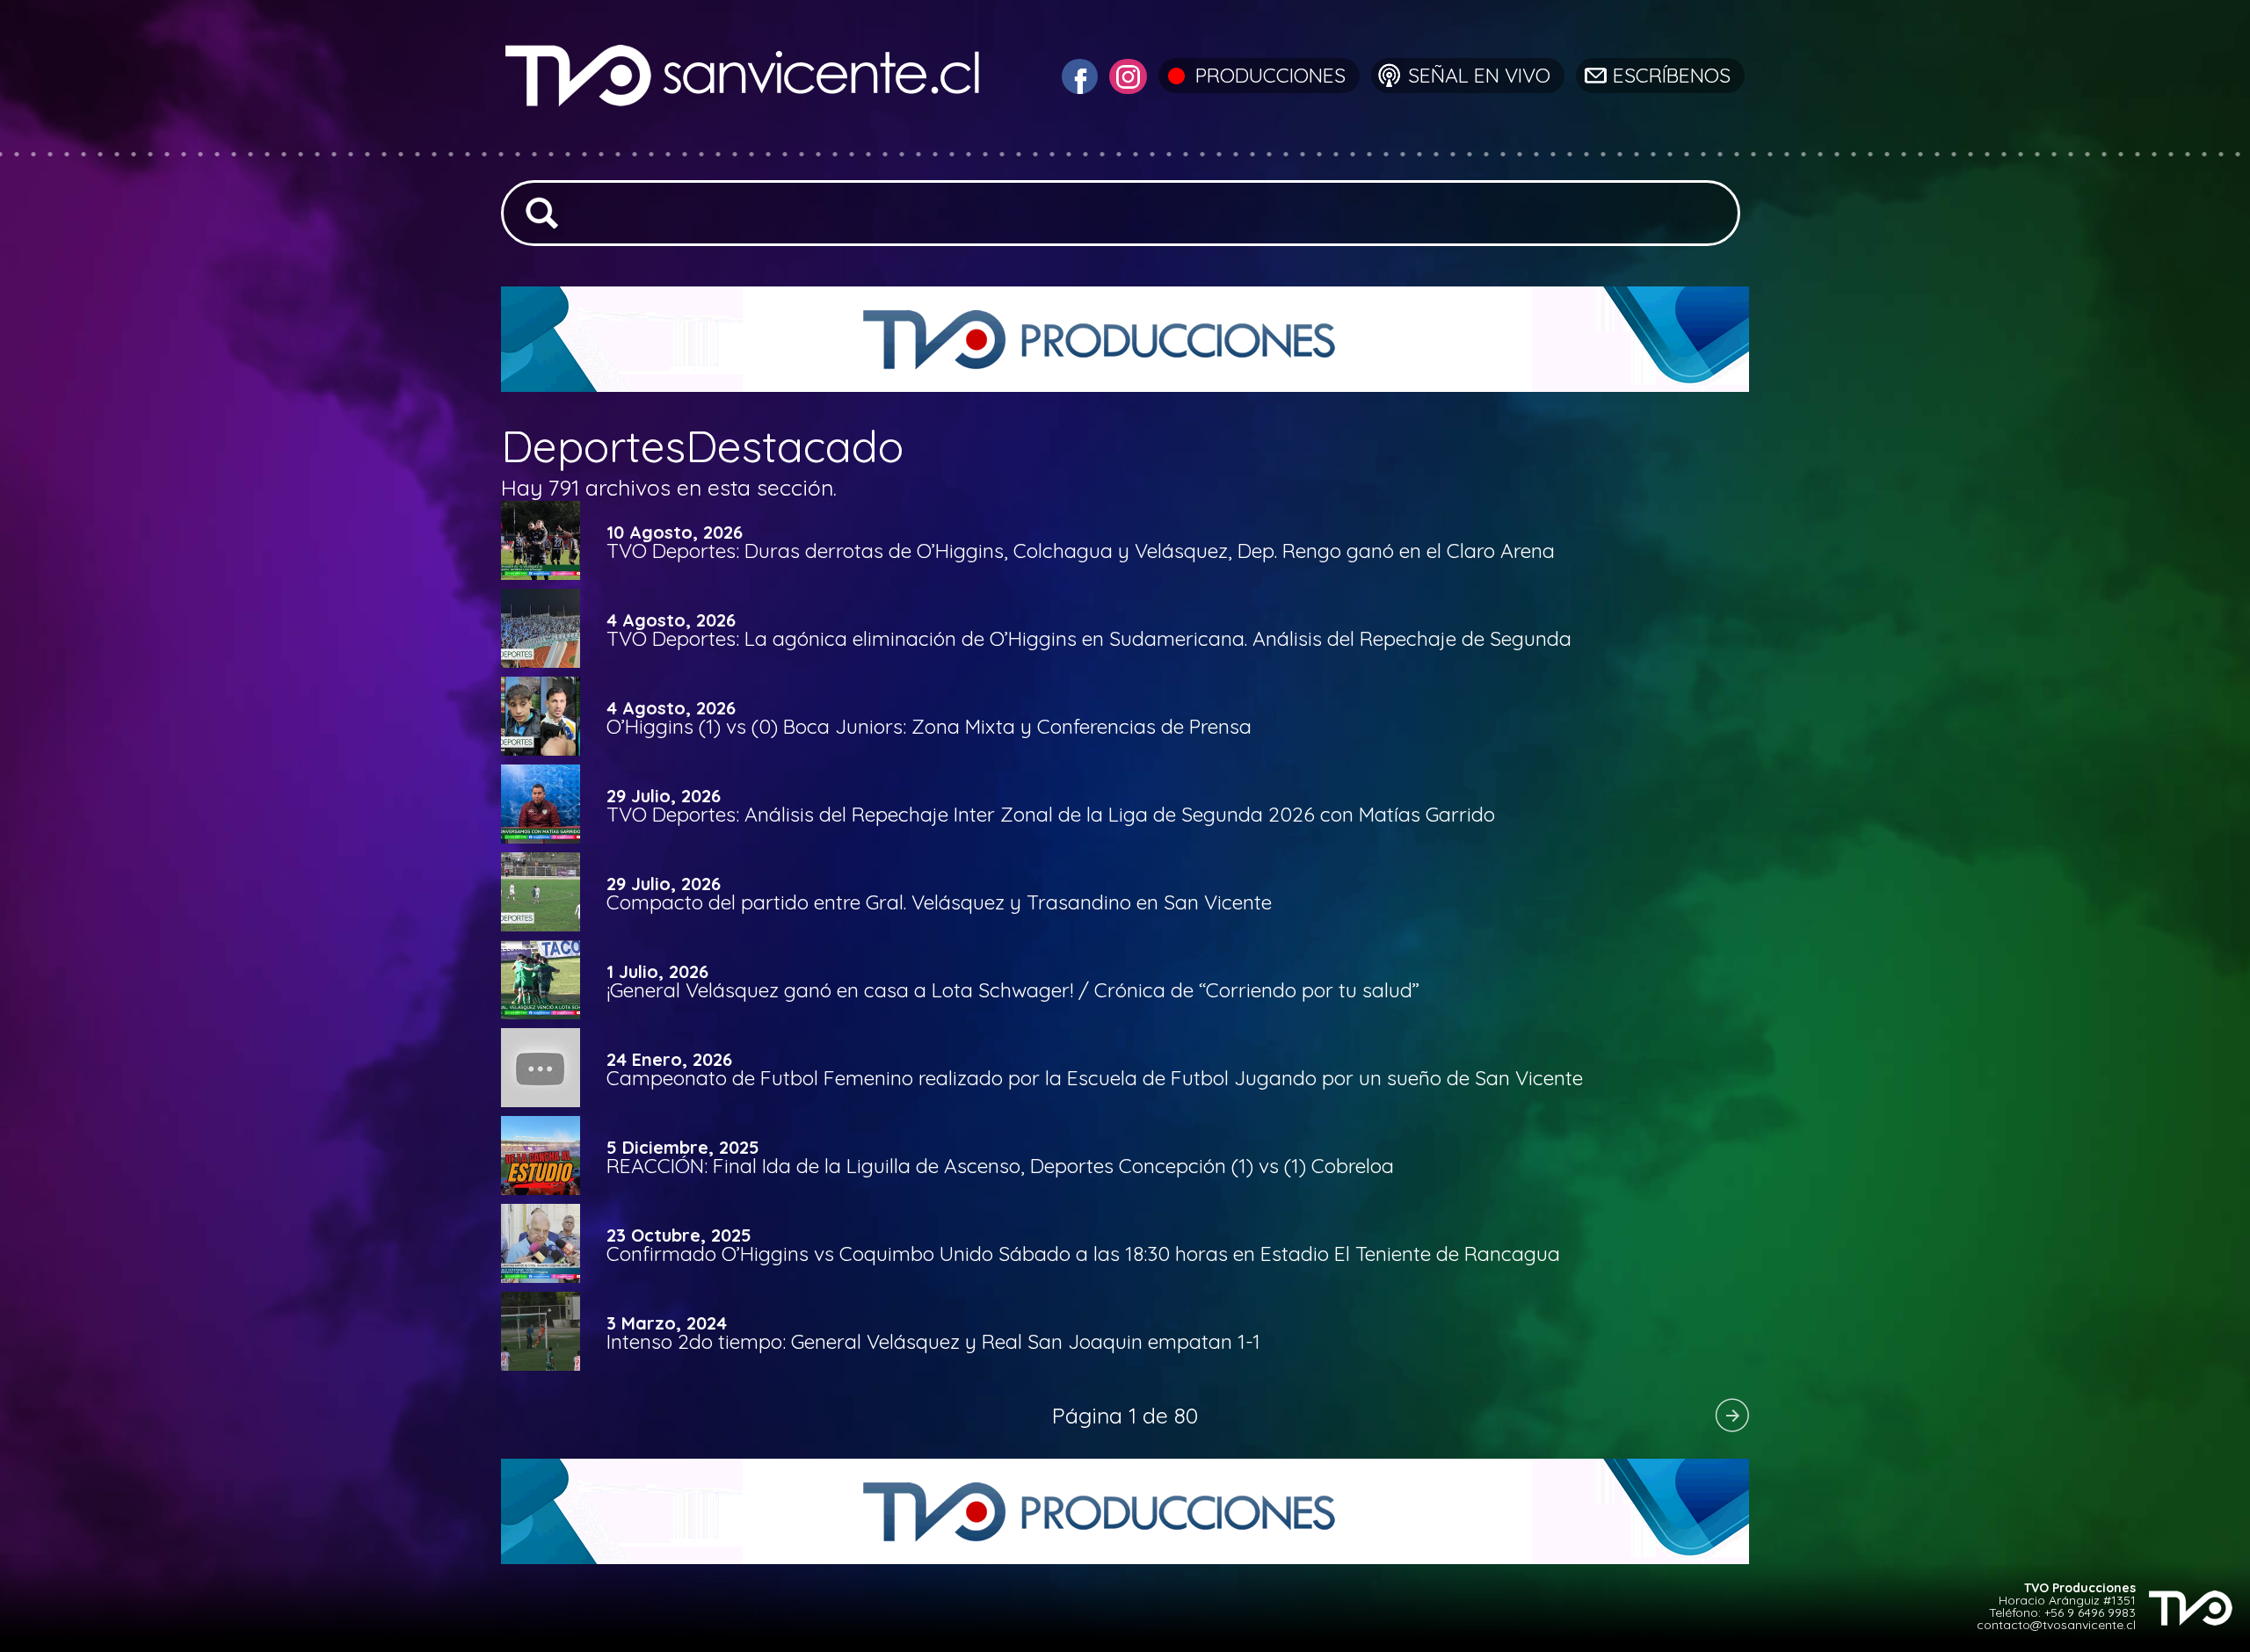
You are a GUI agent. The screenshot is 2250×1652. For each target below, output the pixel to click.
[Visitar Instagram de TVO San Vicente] (1126, 74)
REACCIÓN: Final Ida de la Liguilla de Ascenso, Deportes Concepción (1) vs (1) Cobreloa (1000, 1166)
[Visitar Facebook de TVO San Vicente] (1078, 74)
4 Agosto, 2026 (671, 620)
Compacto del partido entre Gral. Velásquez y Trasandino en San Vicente (939, 902)
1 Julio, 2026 (657, 972)
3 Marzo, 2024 (667, 1323)
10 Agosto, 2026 (675, 533)
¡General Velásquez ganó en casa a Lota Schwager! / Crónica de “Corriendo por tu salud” (1013, 990)
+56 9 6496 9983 (2090, 1612)
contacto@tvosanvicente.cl (2056, 1625)
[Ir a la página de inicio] (745, 145)
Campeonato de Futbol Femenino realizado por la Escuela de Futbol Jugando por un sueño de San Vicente (1095, 1078)
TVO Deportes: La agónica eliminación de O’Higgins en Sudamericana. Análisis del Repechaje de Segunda (1089, 638)
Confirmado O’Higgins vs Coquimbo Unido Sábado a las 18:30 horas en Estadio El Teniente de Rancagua (1083, 1253)
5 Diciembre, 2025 (683, 1148)
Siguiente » (1731, 1415)
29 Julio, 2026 (664, 796)
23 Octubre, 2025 (679, 1235)
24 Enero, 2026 (669, 1060)
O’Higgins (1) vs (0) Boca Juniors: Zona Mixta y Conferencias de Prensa (929, 726)
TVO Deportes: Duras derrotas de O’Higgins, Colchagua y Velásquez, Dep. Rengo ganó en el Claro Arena (1081, 551)
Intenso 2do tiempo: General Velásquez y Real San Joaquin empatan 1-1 (933, 1341)
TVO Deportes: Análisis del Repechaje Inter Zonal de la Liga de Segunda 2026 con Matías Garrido (1051, 814)
